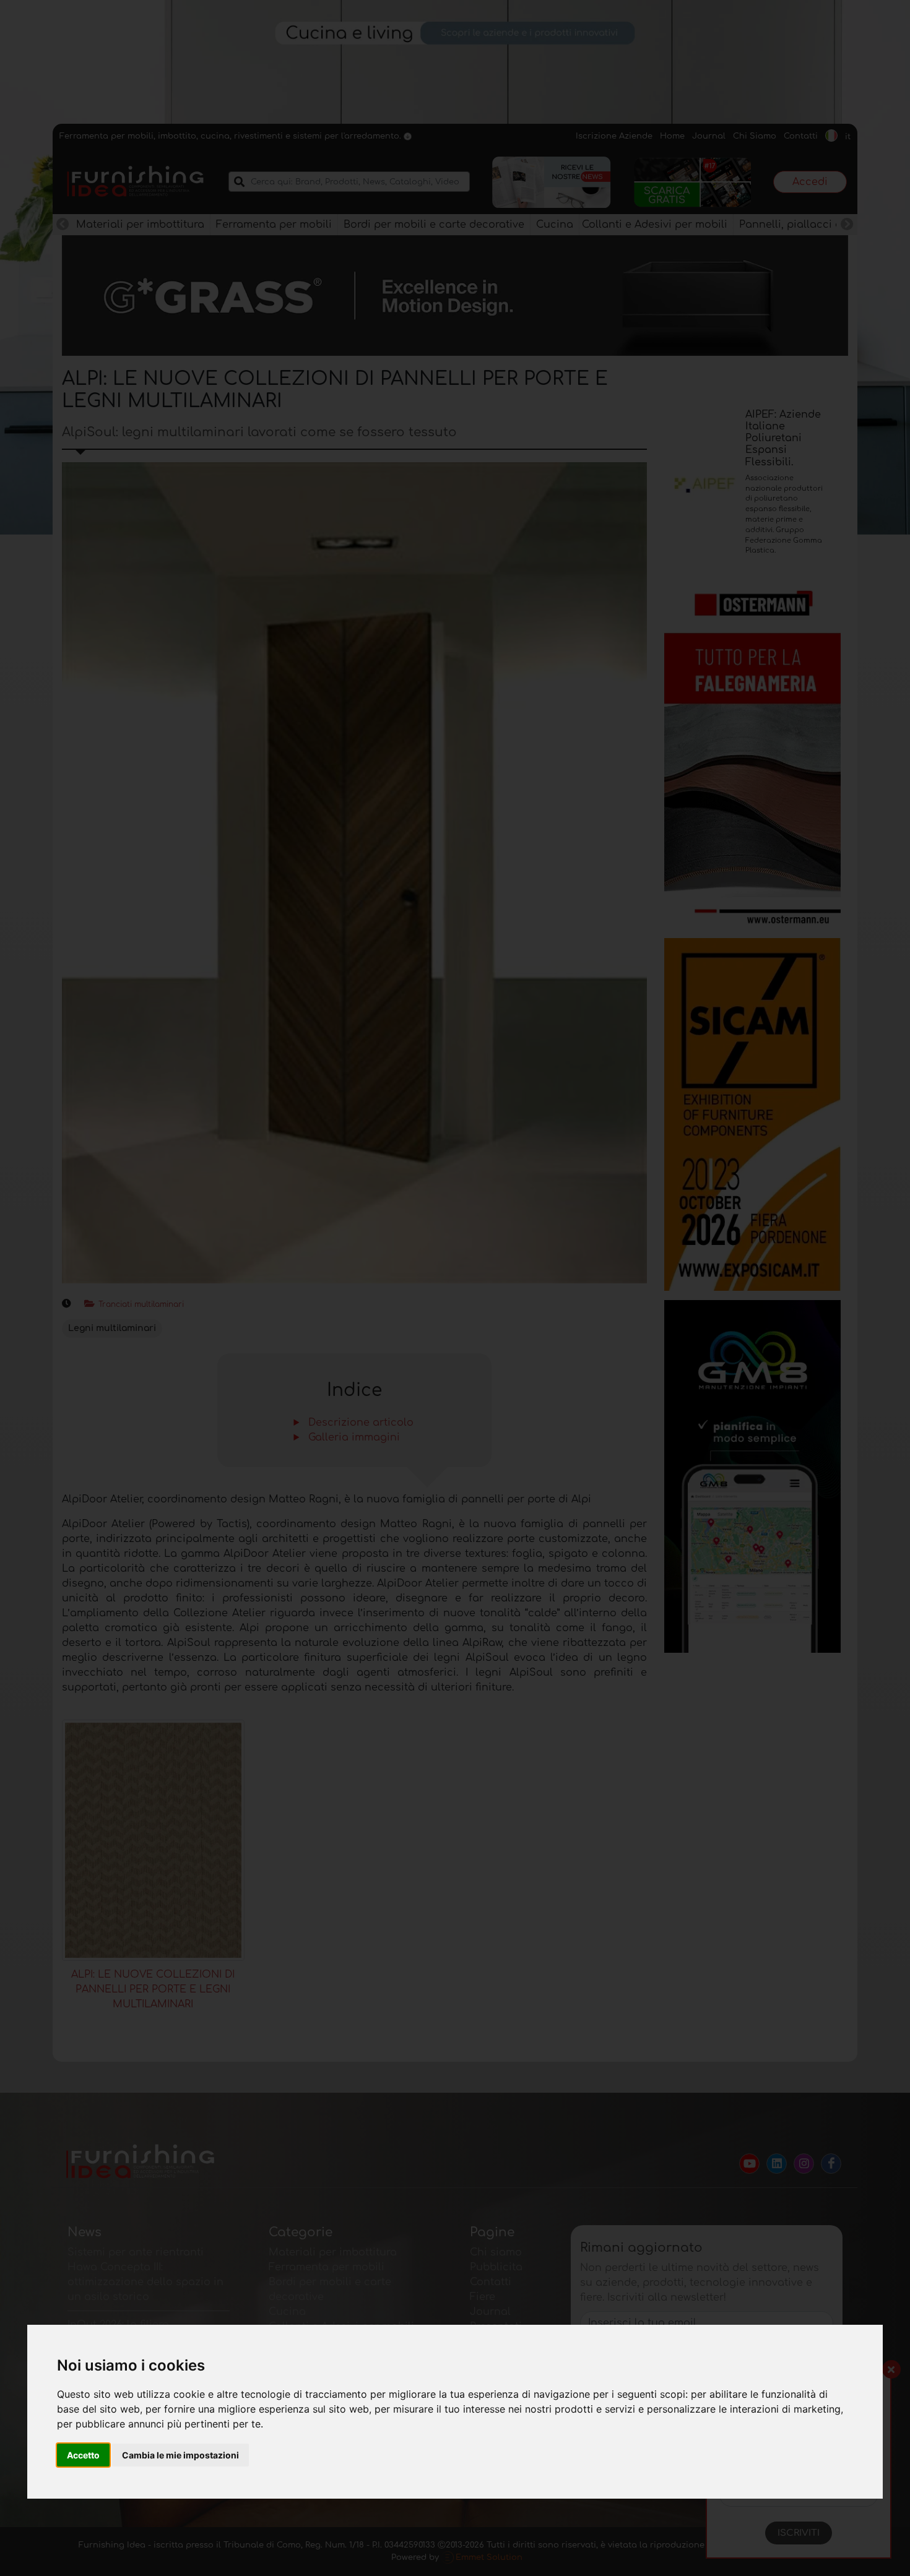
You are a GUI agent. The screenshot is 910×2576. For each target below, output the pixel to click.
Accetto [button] (83, 2455)
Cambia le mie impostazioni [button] (180, 2455)
